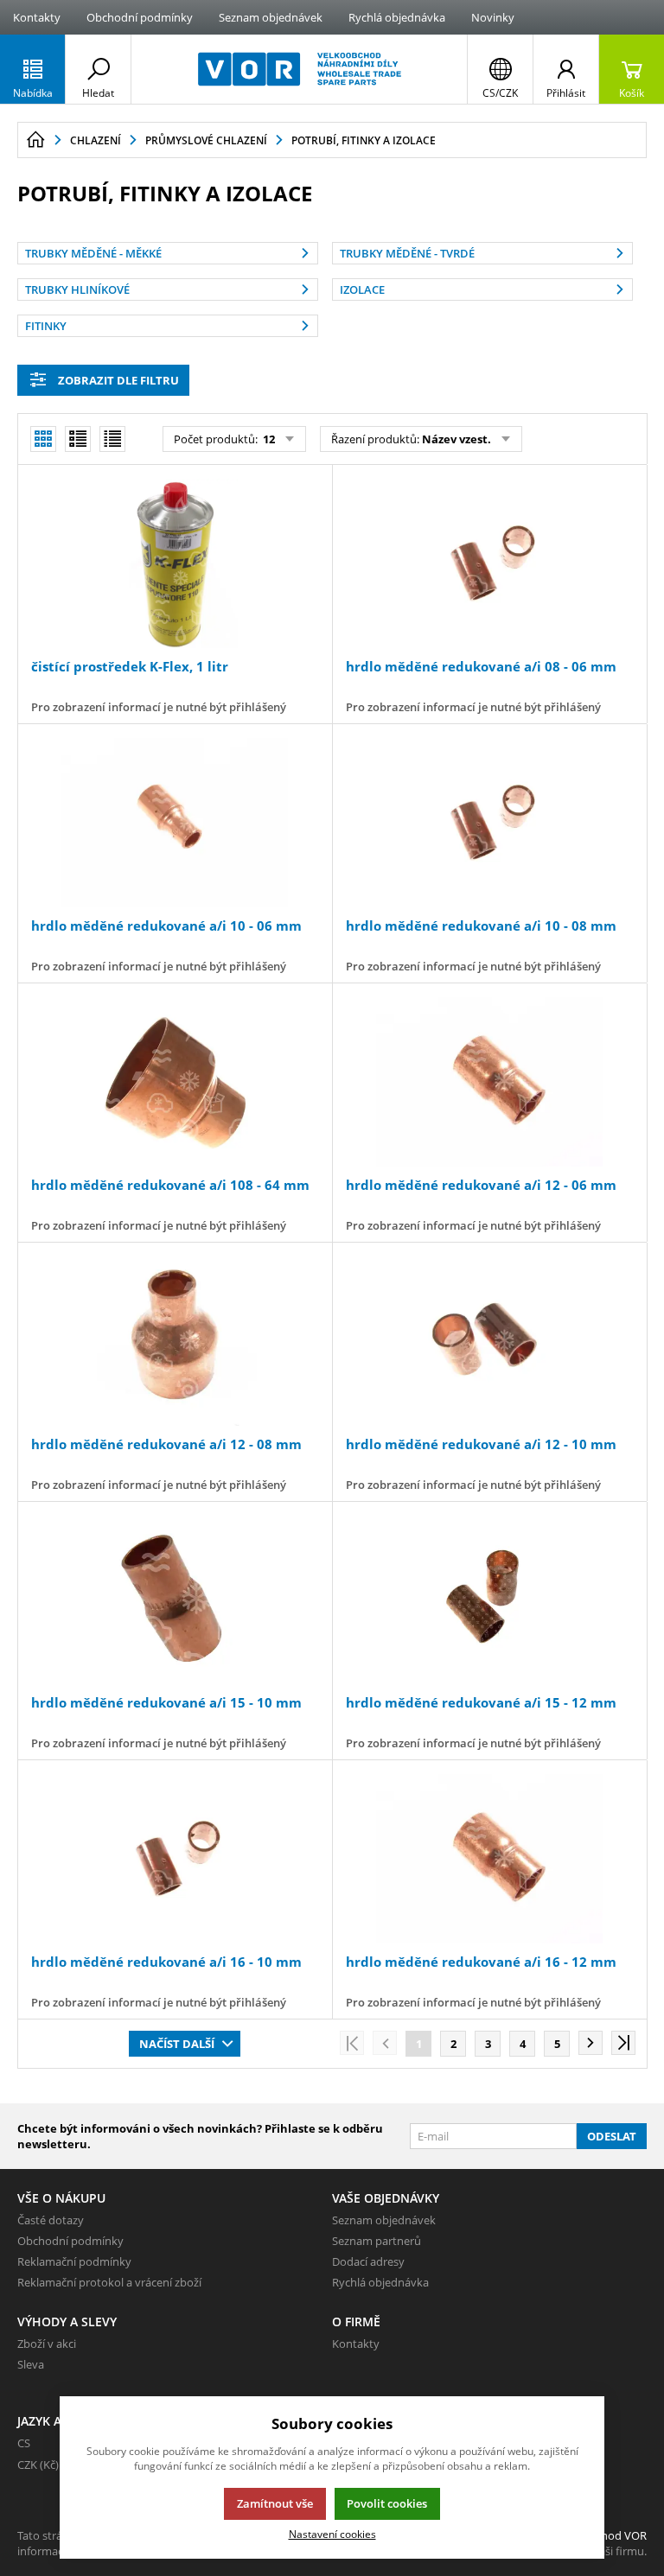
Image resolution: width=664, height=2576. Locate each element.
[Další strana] (591, 2043)
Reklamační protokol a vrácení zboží (109, 2282)
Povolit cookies (387, 2503)
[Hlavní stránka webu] (35, 140)
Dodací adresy (368, 2261)
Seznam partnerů (377, 2241)
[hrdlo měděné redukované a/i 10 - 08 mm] (489, 823)
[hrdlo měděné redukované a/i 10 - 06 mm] (175, 823)
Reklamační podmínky (74, 2261)
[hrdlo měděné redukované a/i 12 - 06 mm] (489, 1082)
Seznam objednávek (271, 17)
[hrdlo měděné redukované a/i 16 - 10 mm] (175, 1859)
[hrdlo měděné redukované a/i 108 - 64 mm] (175, 1082)
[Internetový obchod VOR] (299, 69)
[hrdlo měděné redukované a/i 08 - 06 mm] (489, 563)
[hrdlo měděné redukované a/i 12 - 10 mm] (489, 1341)
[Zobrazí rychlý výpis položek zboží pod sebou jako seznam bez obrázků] (112, 439)
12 (268, 439)
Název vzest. (456, 439)
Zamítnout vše (275, 2503)
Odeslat (612, 2136)
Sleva (31, 2364)
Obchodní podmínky (140, 17)
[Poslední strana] (623, 2043)
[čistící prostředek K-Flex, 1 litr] (175, 563)
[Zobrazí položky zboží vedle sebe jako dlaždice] (78, 439)
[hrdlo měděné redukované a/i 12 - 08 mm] (175, 1341)
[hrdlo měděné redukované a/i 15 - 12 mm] (489, 1600)
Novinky (493, 17)
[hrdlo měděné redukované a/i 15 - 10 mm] (175, 1600)
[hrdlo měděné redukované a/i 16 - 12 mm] (489, 1859)
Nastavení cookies (332, 2534)
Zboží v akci (47, 2344)
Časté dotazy (51, 2220)
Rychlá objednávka (397, 17)
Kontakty (37, 17)
